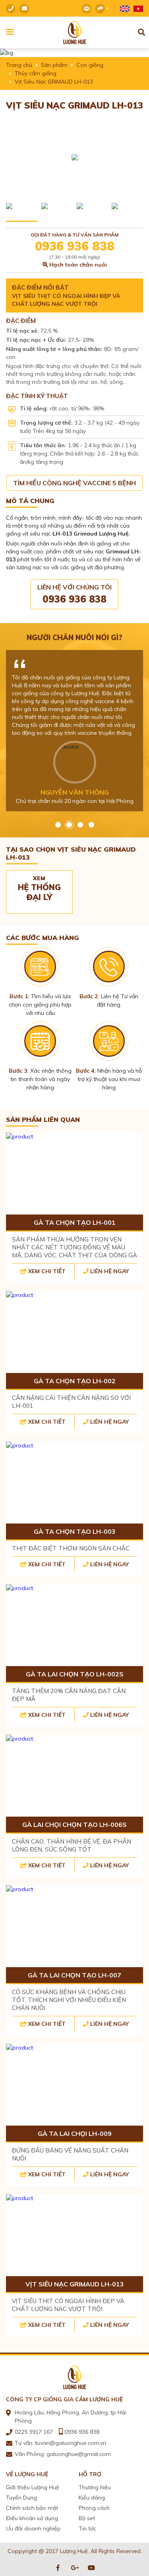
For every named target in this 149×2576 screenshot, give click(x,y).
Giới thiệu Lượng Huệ (33, 2487)
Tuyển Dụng (21, 2498)
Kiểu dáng (92, 2498)
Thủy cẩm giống (36, 73)
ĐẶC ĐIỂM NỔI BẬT (40, 287)
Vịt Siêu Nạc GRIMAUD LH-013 (75, 2284)
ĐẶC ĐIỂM (21, 321)
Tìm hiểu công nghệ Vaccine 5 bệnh (74, 483)
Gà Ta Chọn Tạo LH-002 (75, 1381)
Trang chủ (19, 65)
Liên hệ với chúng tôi (74, 594)
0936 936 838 (75, 246)
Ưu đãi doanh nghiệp (33, 2528)
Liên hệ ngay (109, 1271)
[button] (58, 825)
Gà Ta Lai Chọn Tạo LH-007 (74, 1975)
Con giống (90, 65)
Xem (39, 888)
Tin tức (87, 2528)
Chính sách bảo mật (32, 2508)
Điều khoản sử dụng (32, 2518)
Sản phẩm (54, 65)
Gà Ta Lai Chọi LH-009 (75, 2134)
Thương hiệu (95, 2487)
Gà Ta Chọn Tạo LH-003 (75, 1531)
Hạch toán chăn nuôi (78, 265)
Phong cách (94, 2508)
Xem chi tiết (47, 1271)
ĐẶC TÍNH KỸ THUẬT (37, 396)
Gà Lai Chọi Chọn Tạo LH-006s (74, 1825)
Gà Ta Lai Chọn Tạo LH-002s (75, 1674)
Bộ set (87, 2518)
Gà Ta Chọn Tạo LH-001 (75, 1222)
